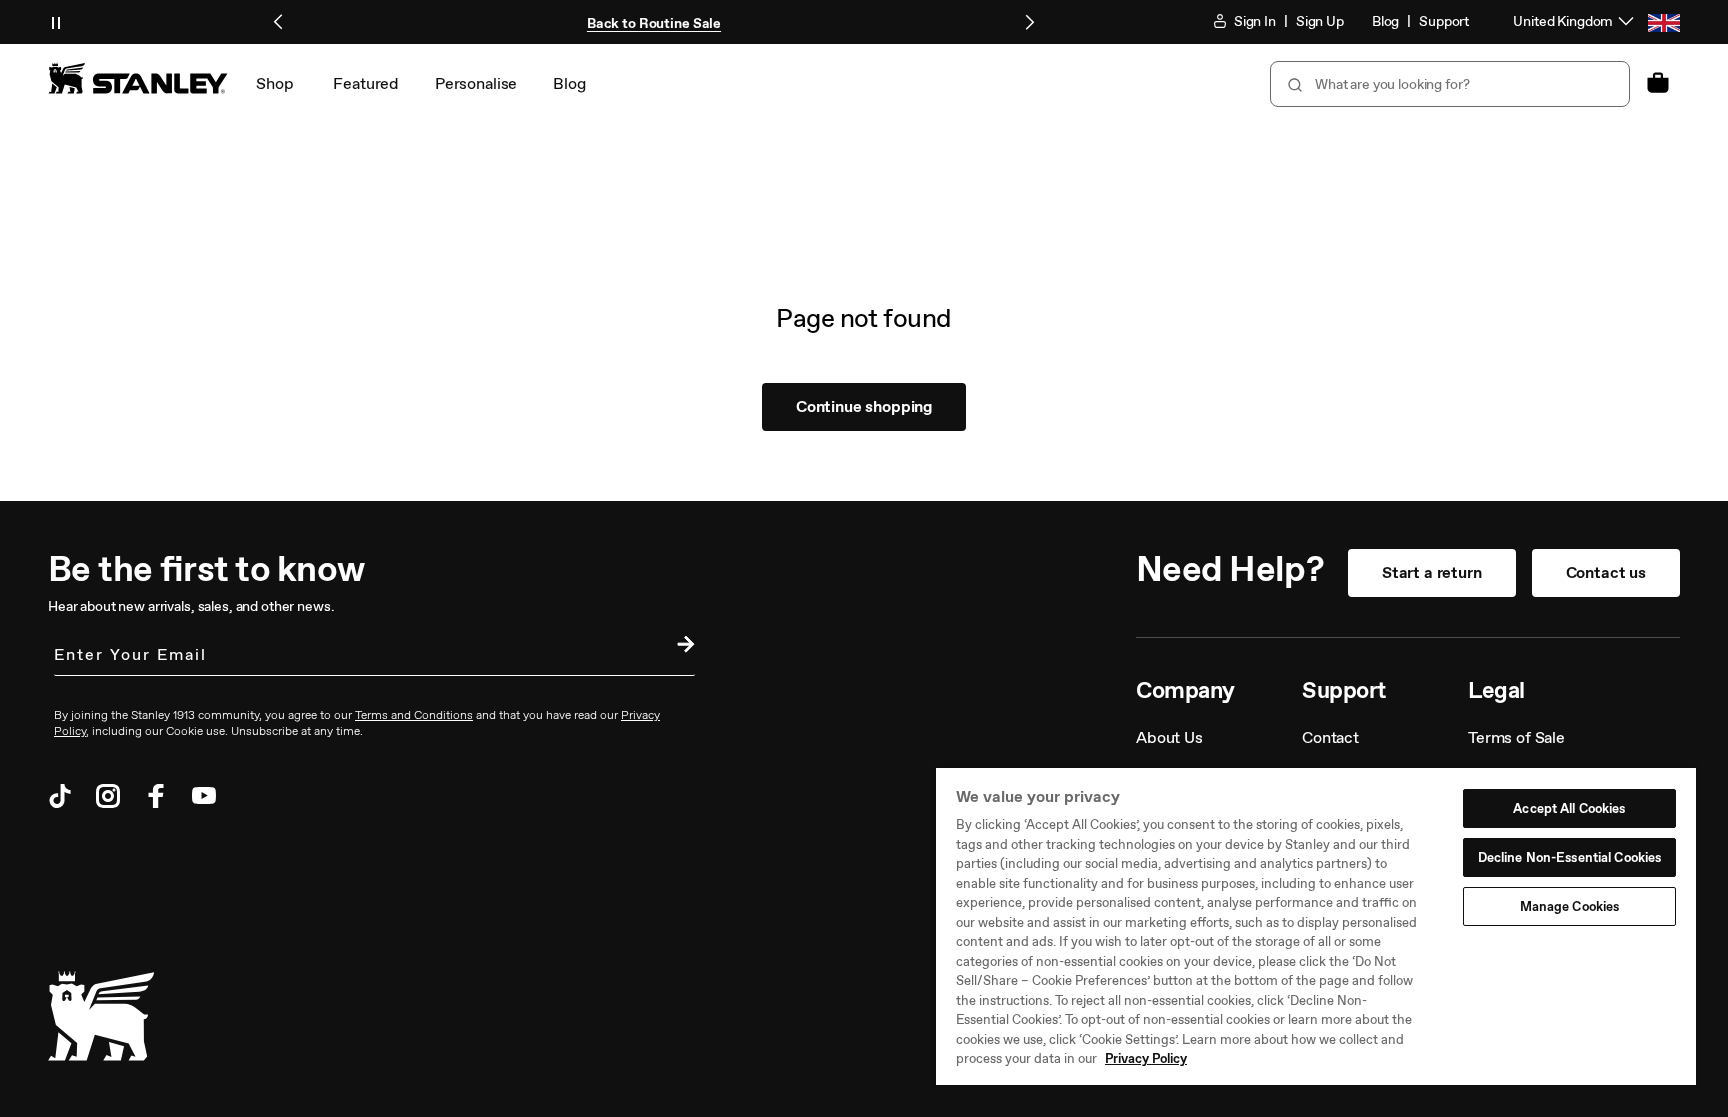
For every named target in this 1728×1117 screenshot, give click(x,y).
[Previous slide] (279, 22)
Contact (1330, 737)
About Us (1169, 737)
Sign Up (1320, 21)
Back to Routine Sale (654, 23)
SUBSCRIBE (681, 647)
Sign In (1253, 21)
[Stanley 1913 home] (138, 78)
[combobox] (1450, 84)
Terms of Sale (1516, 737)
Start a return (1432, 572)
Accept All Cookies (1569, 808)
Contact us (1606, 572)
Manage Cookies (1570, 906)
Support (1444, 21)
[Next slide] (1029, 22)
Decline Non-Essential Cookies (1570, 857)
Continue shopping (864, 406)
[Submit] (1293, 84)
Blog (1385, 21)
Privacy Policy (1146, 1058)
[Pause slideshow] (56, 22)
